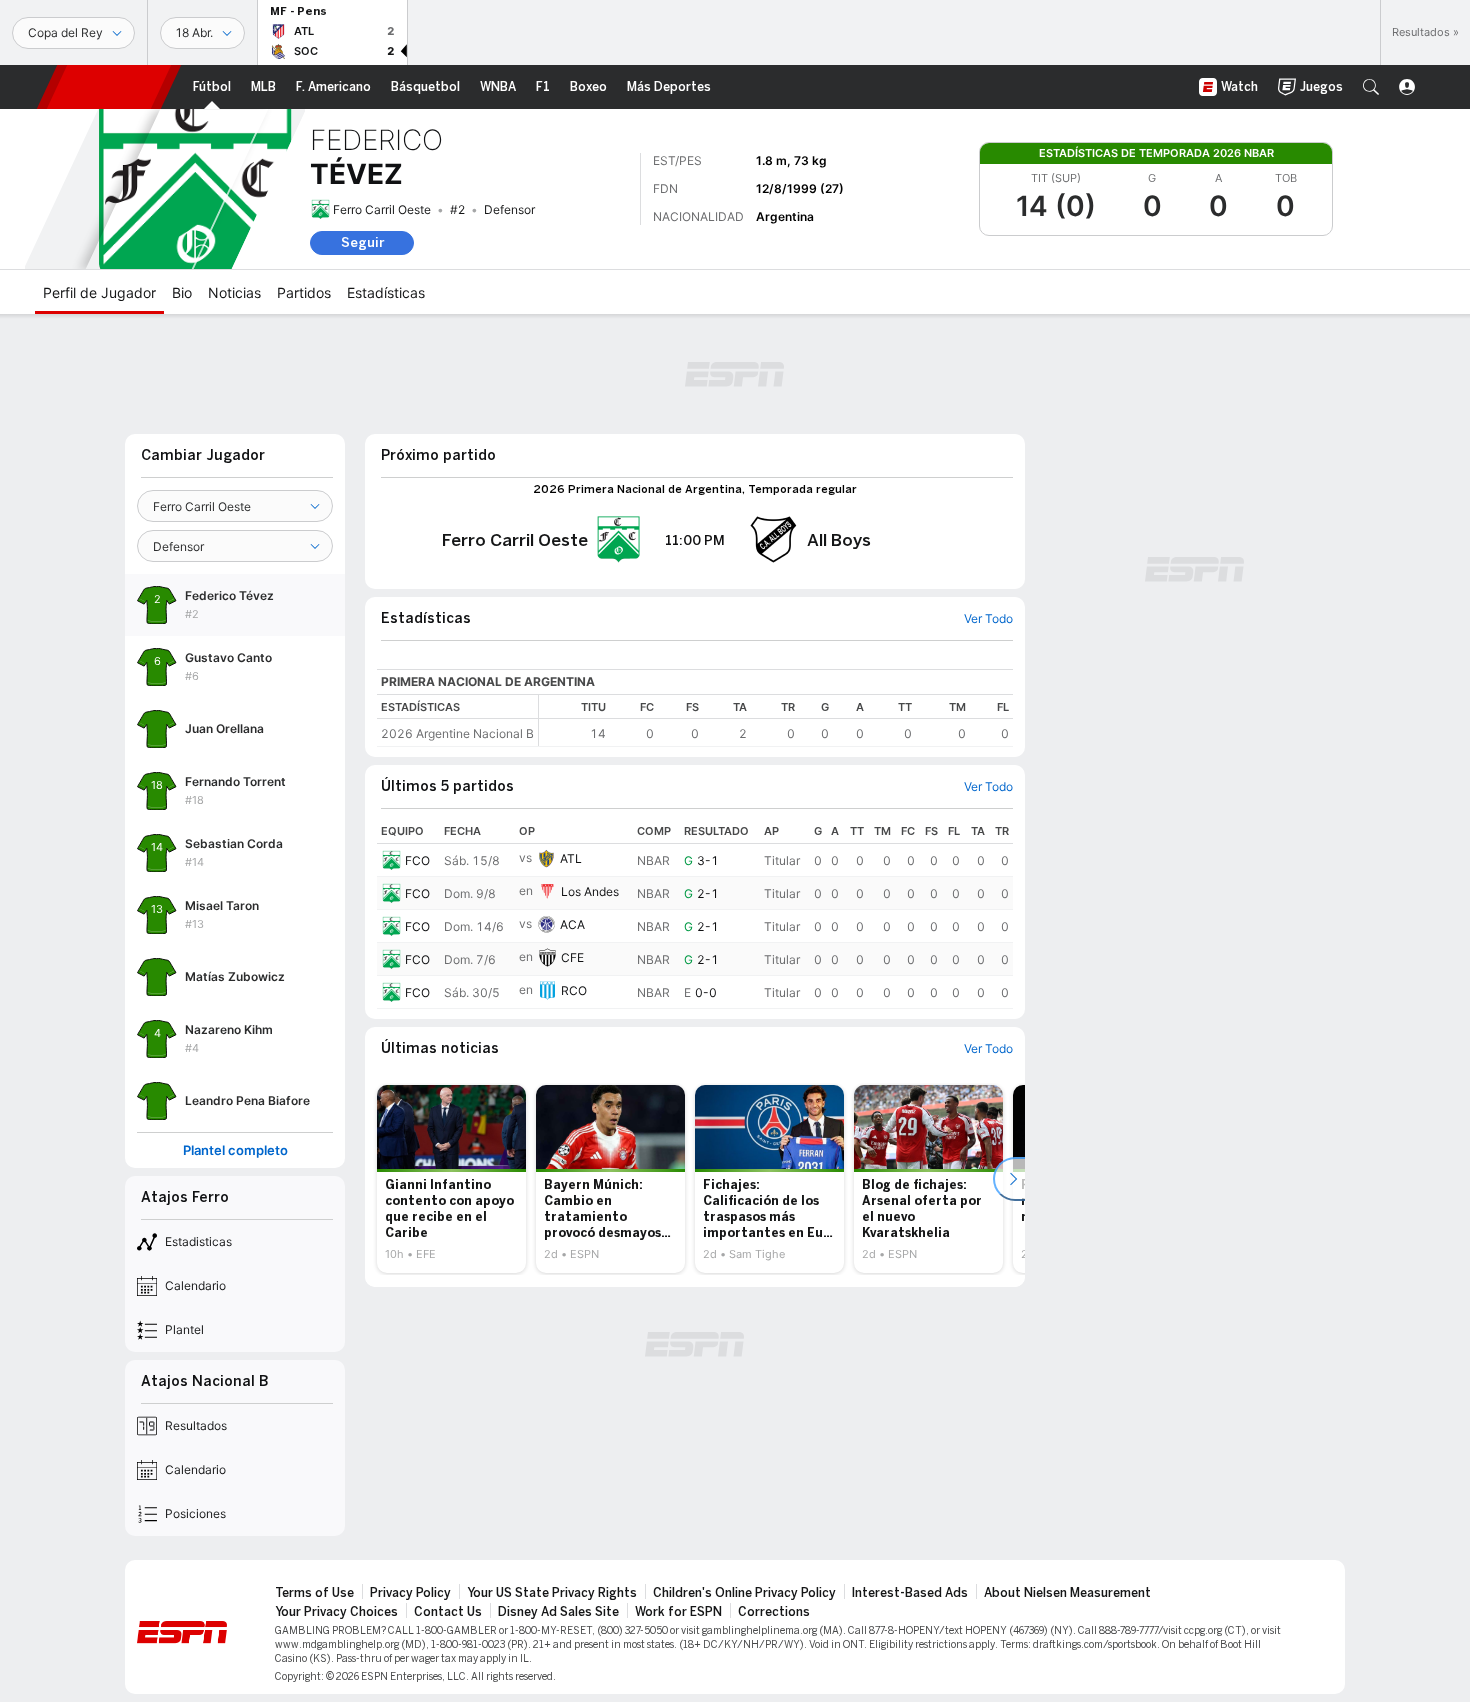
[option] (451, 1179)
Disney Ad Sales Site (558, 1612)
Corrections (774, 1612)
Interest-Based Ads (910, 1593)
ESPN (109, 87)
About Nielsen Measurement (1067, 1593)
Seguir (362, 242)
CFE (572, 957)
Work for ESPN (678, 1612)
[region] (776, 720)
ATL (571, 858)
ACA (572, 924)
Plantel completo (235, 1150)
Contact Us (448, 1612)
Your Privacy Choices (336, 1612)
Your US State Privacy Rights (552, 1593)
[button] (1371, 87)
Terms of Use (314, 1593)
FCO (417, 860)
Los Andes (590, 891)
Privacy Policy (410, 1593)
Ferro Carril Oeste (382, 209)
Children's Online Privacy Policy (744, 1593)
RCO (574, 990)
